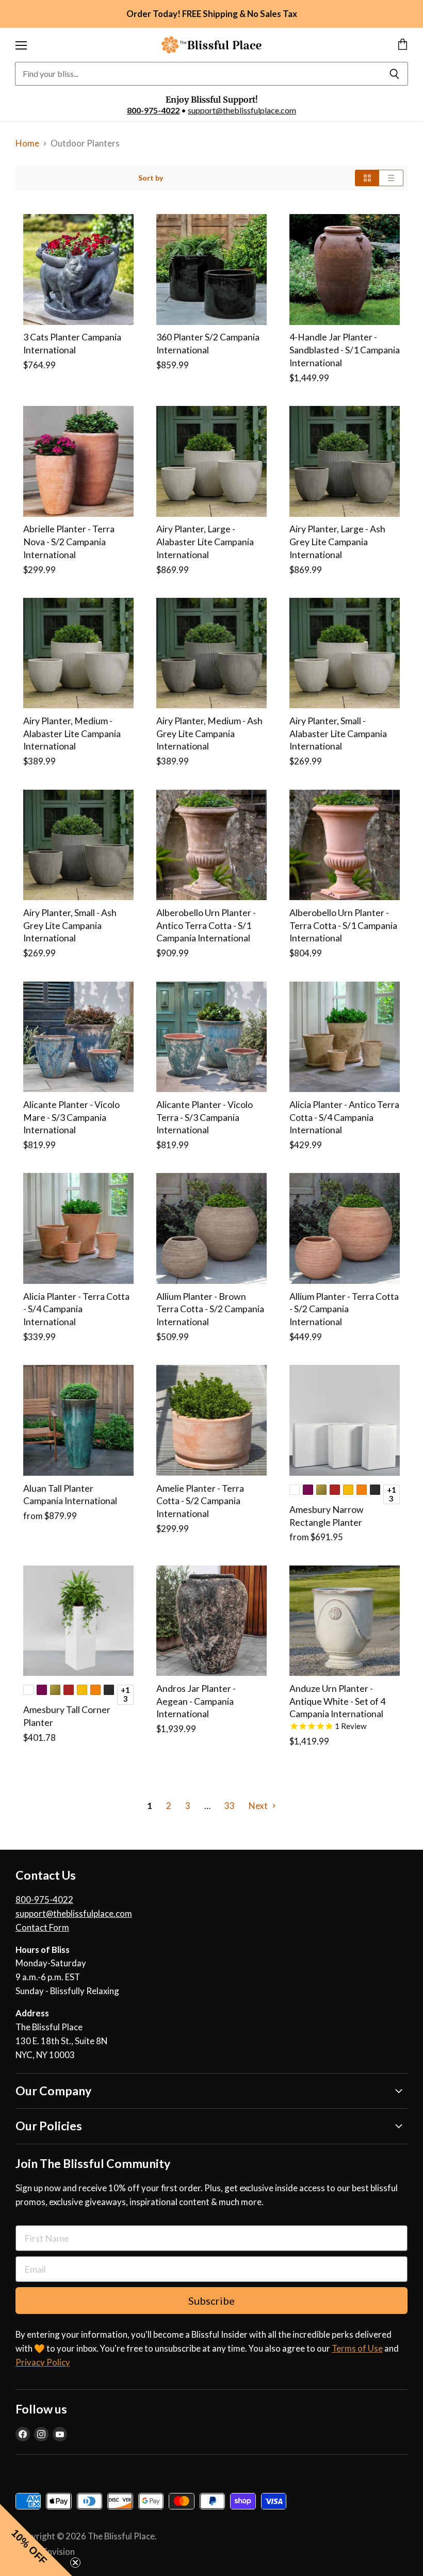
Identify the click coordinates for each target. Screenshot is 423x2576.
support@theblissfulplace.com (242, 110)
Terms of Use (357, 2348)
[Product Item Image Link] (79, 270)
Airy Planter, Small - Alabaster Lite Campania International (338, 733)
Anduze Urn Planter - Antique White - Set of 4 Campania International (337, 1701)
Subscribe (211, 2301)
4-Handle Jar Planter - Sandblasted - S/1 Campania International (345, 350)
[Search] (394, 74)
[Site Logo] (211, 45)
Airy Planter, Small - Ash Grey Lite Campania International (70, 925)
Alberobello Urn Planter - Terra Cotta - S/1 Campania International (343, 925)
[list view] (391, 178)
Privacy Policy (43, 2362)
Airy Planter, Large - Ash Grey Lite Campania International (337, 542)
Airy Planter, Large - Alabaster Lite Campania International (205, 542)
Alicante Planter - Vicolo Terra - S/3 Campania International (205, 1117)
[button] (36, 2540)
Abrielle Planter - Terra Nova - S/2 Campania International (69, 542)
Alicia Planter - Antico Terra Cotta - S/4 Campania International (344, 1117)
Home (27, 143)
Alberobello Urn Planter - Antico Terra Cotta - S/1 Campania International (206, 925)
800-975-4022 (153, 110)
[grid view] (367, 178)
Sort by (151, 178)
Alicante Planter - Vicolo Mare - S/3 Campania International (71, 1117)
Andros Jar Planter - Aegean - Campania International (196, 1701)
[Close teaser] (75, 2563)
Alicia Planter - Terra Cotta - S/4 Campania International (76, 1309)
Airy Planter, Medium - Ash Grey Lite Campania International (209, 733)
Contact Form (42, 1927)
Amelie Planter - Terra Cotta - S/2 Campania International (200, 1501)
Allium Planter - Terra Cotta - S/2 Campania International (344, 1309)
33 (230, 1806)
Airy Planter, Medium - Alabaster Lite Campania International (72, 733)
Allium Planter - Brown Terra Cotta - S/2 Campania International (210, 1309)
